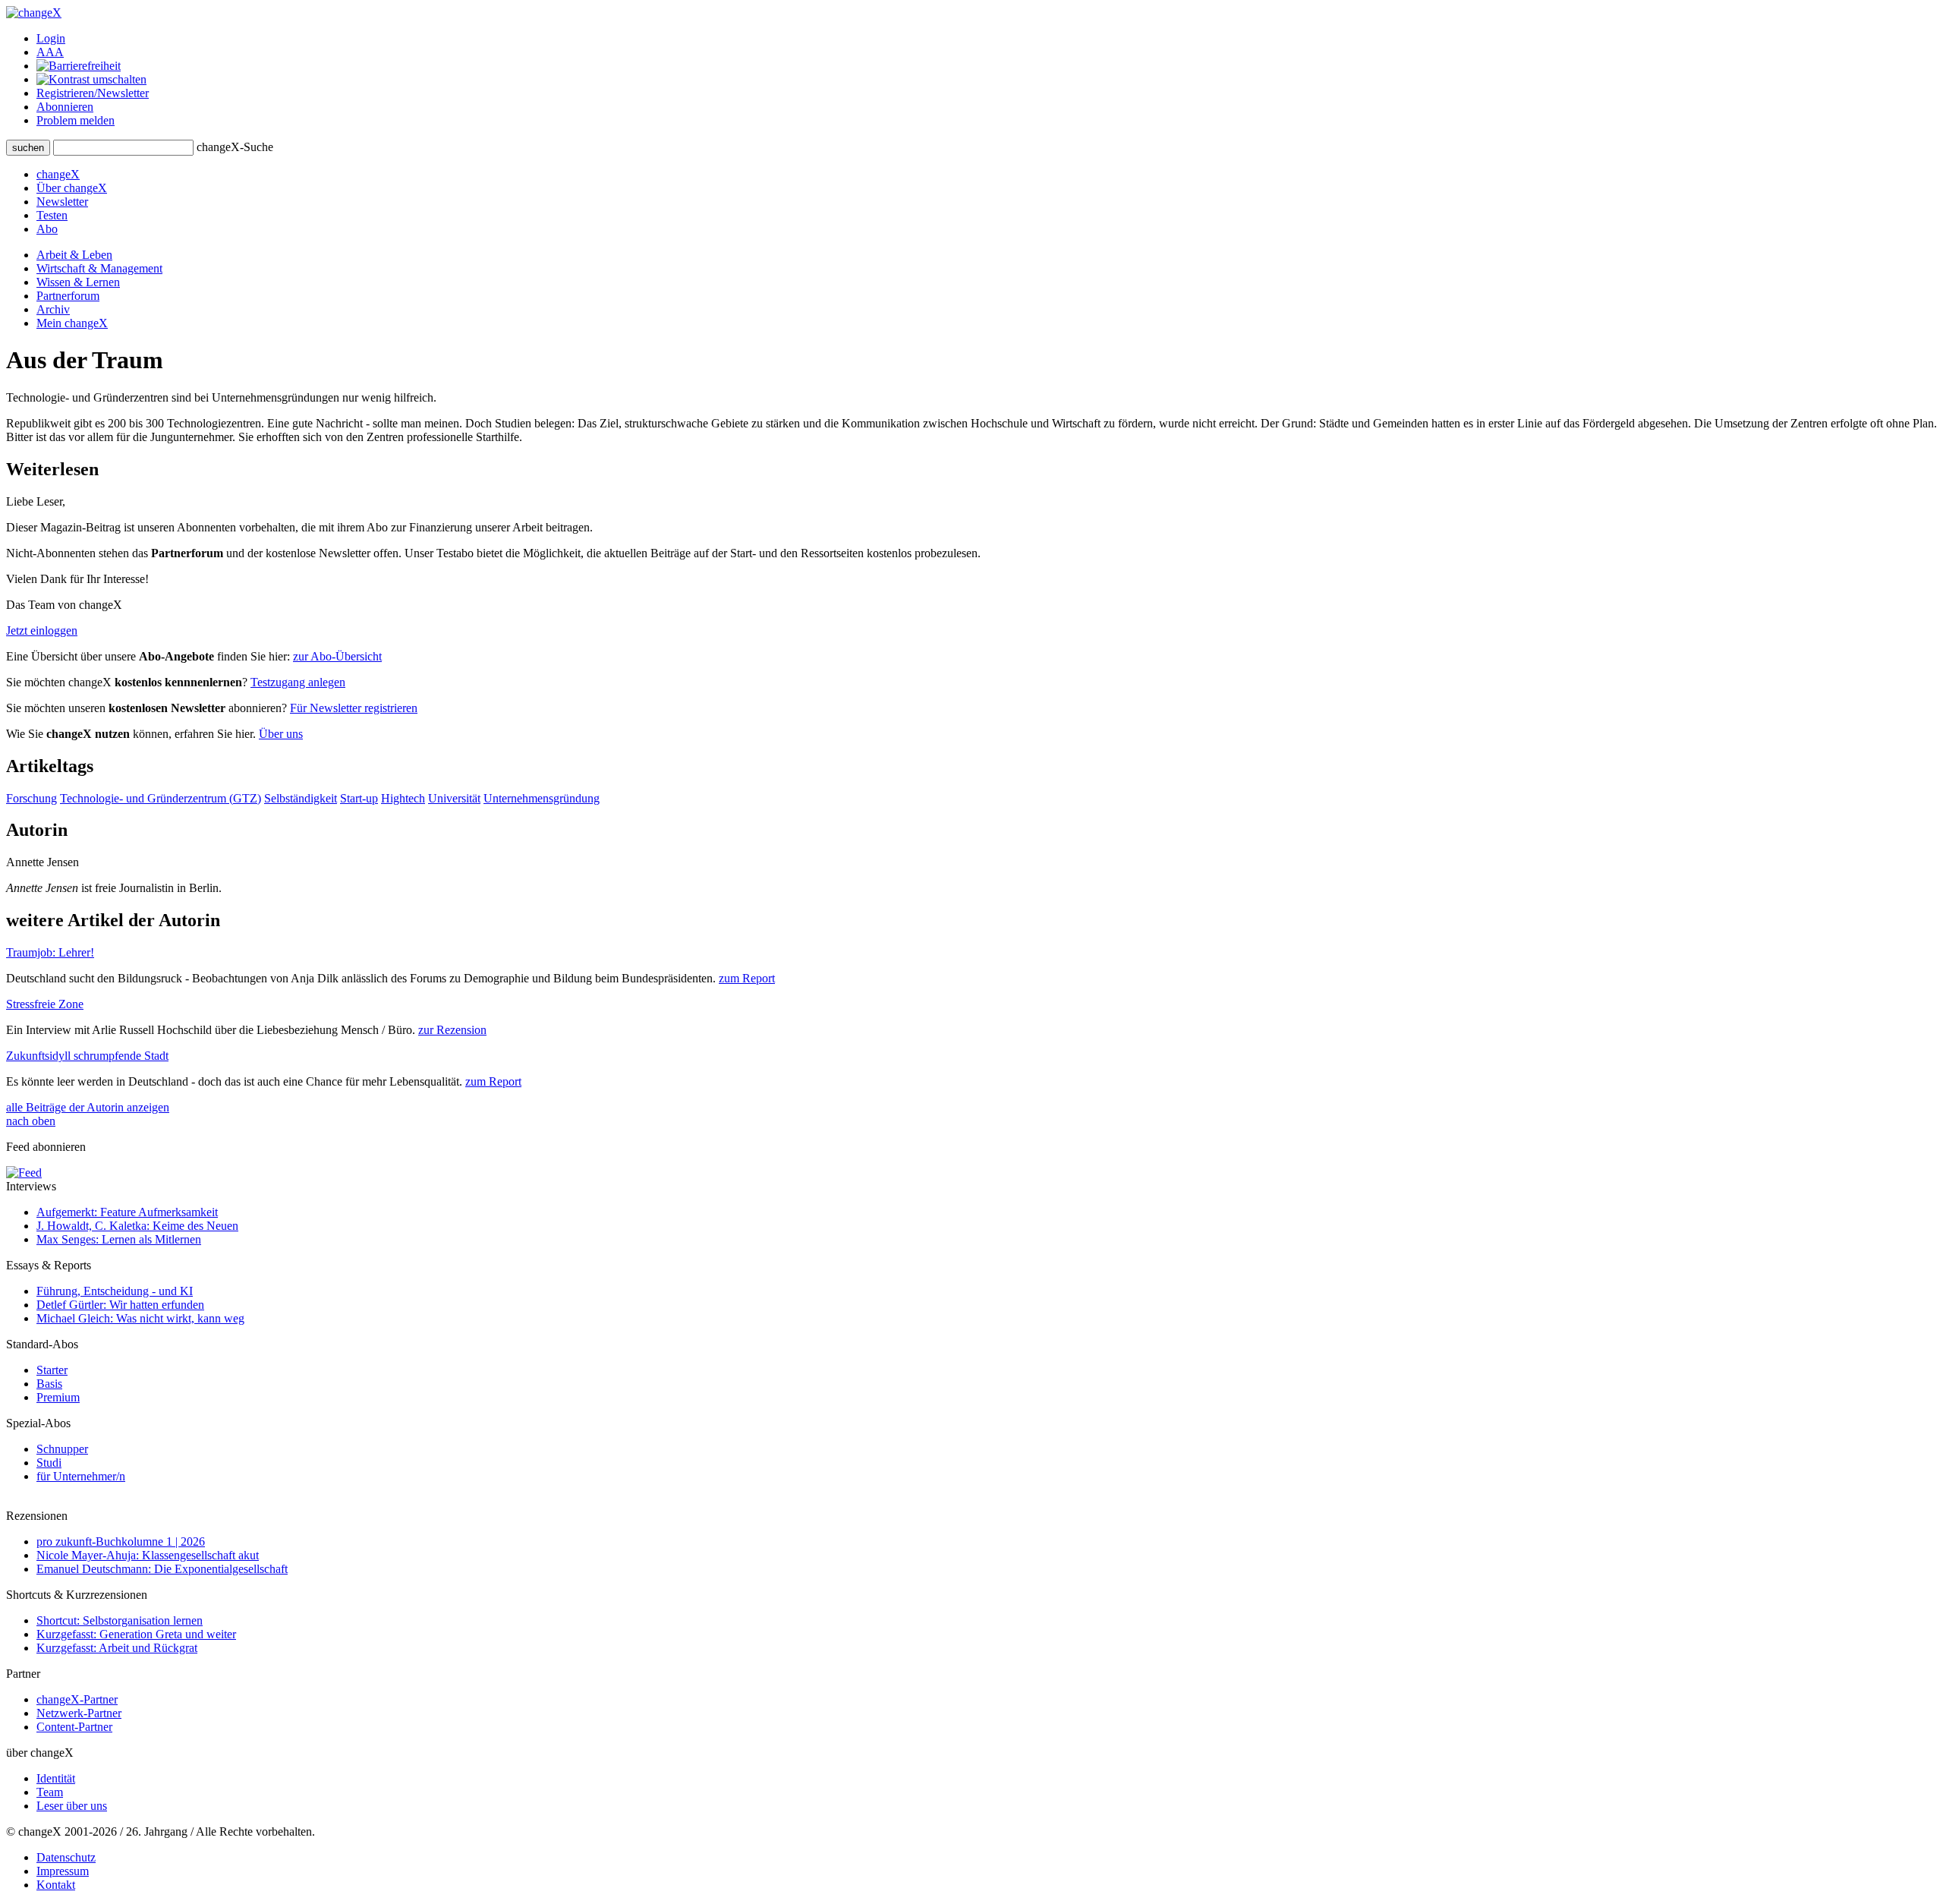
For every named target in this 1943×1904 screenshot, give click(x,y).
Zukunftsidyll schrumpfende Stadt (87, 1056)
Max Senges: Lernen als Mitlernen (119, 1239)
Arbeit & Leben (74, 255)
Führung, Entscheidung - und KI (115, 1291)
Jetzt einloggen (42, 630)
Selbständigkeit (301, 798)
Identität (56, 1778)
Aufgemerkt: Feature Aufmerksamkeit (127, 1212)
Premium (58, 1397)
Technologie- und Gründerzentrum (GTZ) (161, 798)
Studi (49, 1463)
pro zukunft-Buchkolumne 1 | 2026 (121, 1541)
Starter (52, 1370)
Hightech (403, 798)
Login (51, 38)
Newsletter (62, 202)
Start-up (359, 798)
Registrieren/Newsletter (93, 93)
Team (50, 1792)
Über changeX (72, 188)
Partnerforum (68, 296)
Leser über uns (72, 1806)
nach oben (31, 1121)
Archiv (53, 309)
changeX (58, 174)
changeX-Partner (77, 1699)
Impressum (63, 1871)
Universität (454, 798)
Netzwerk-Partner (79, 1713)
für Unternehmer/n (81, 1476)
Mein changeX (72, 323)
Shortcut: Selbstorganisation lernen (120, 1620)
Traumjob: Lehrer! (50, 952)
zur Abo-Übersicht (337, 656)
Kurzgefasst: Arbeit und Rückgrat (117, 1648)
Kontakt (56, 1885)
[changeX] (34, 13)
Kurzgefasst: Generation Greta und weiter (136, 1634)
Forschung (31, 798)
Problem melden (76, 120)
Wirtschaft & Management (99, 268)
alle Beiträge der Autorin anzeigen (88, 1107)
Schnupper (62, 1449)
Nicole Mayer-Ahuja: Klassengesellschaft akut (148, 1555)
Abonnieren (65, 107)
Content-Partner (74, 1727)
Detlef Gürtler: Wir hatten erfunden (120, 1305)
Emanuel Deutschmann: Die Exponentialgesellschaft (162, 1569)
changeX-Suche (235, 147)
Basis (49, 1384)
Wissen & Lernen (78, 282)
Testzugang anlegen (298, 682)
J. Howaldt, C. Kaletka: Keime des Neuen (137, 1226)
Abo (47, 229)
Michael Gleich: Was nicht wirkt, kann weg (140, 1318)
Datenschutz (66, 1857)
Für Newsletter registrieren (354, 708)
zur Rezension (452, 1030)
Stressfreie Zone (45, 1004)
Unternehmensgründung (542, 798)
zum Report (747, 978)
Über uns (281, 734)
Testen (52, 215)
